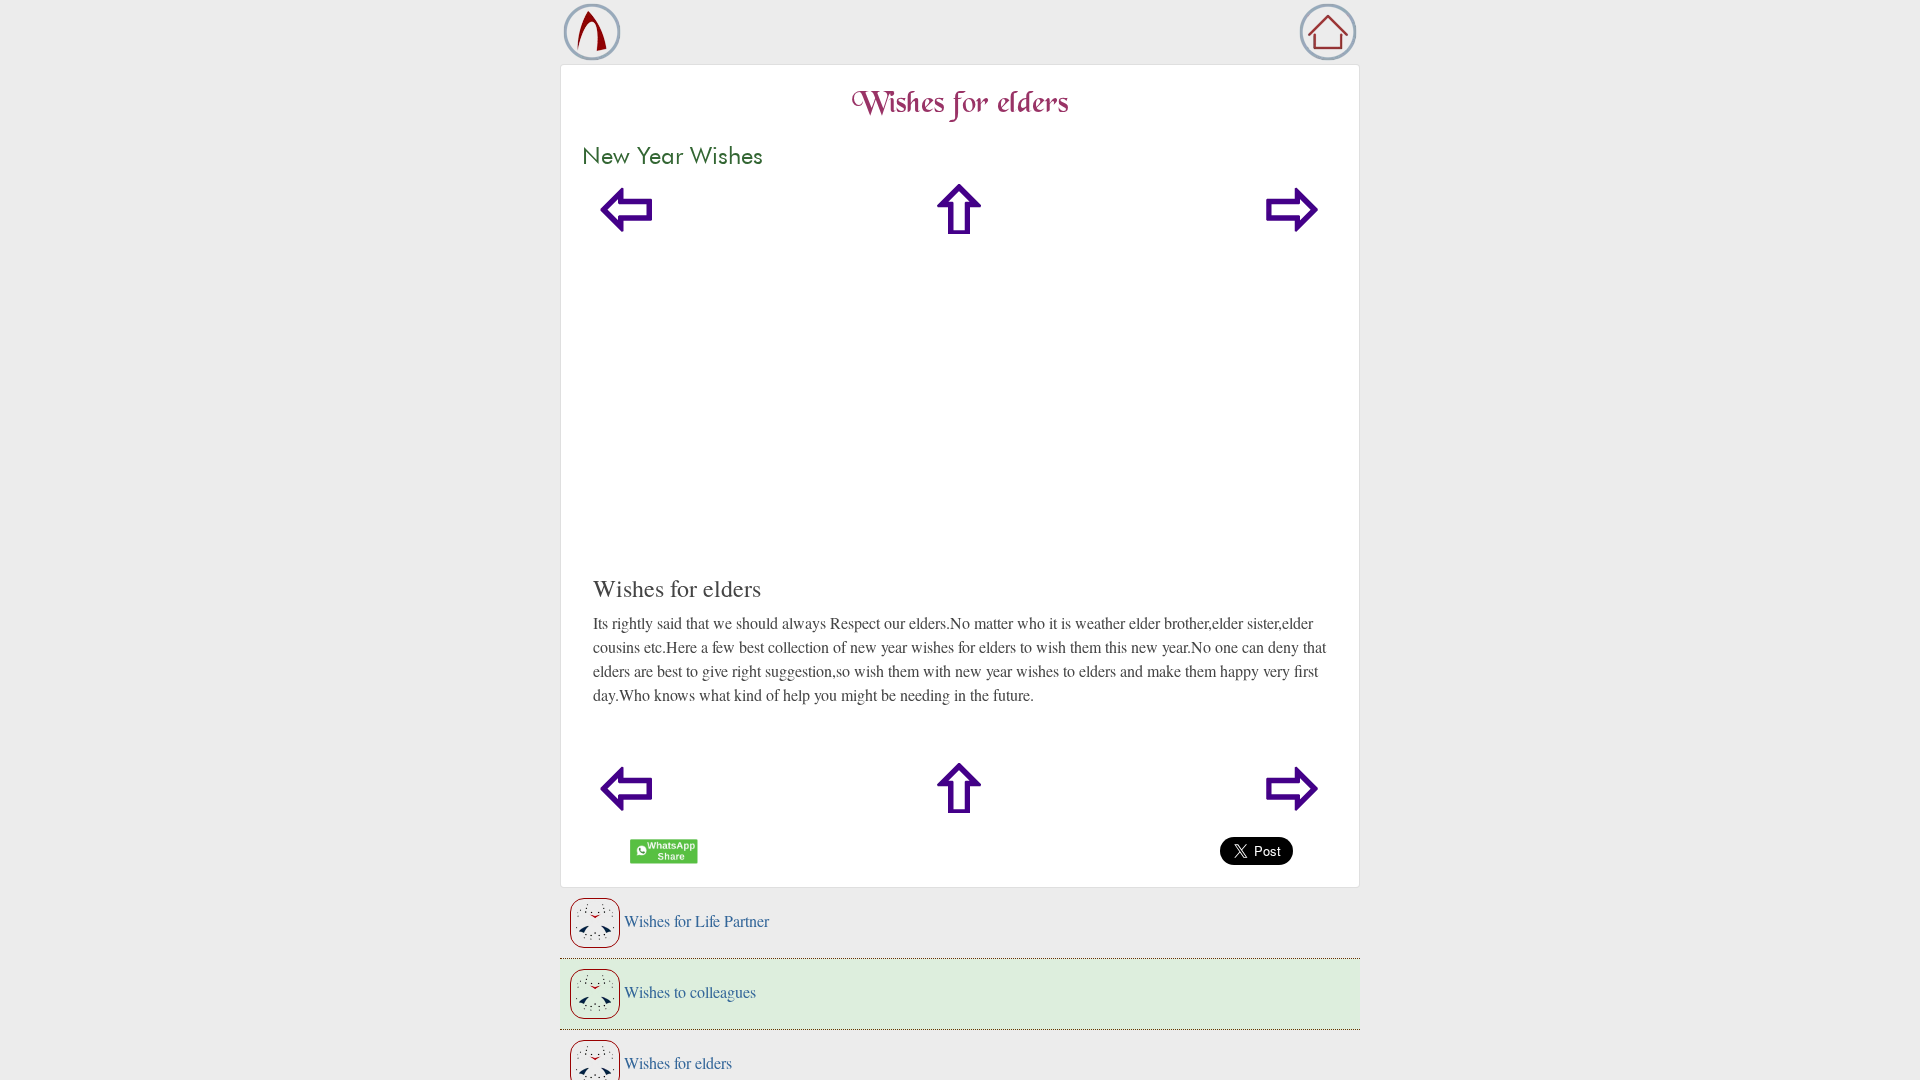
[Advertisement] (960, 424)
